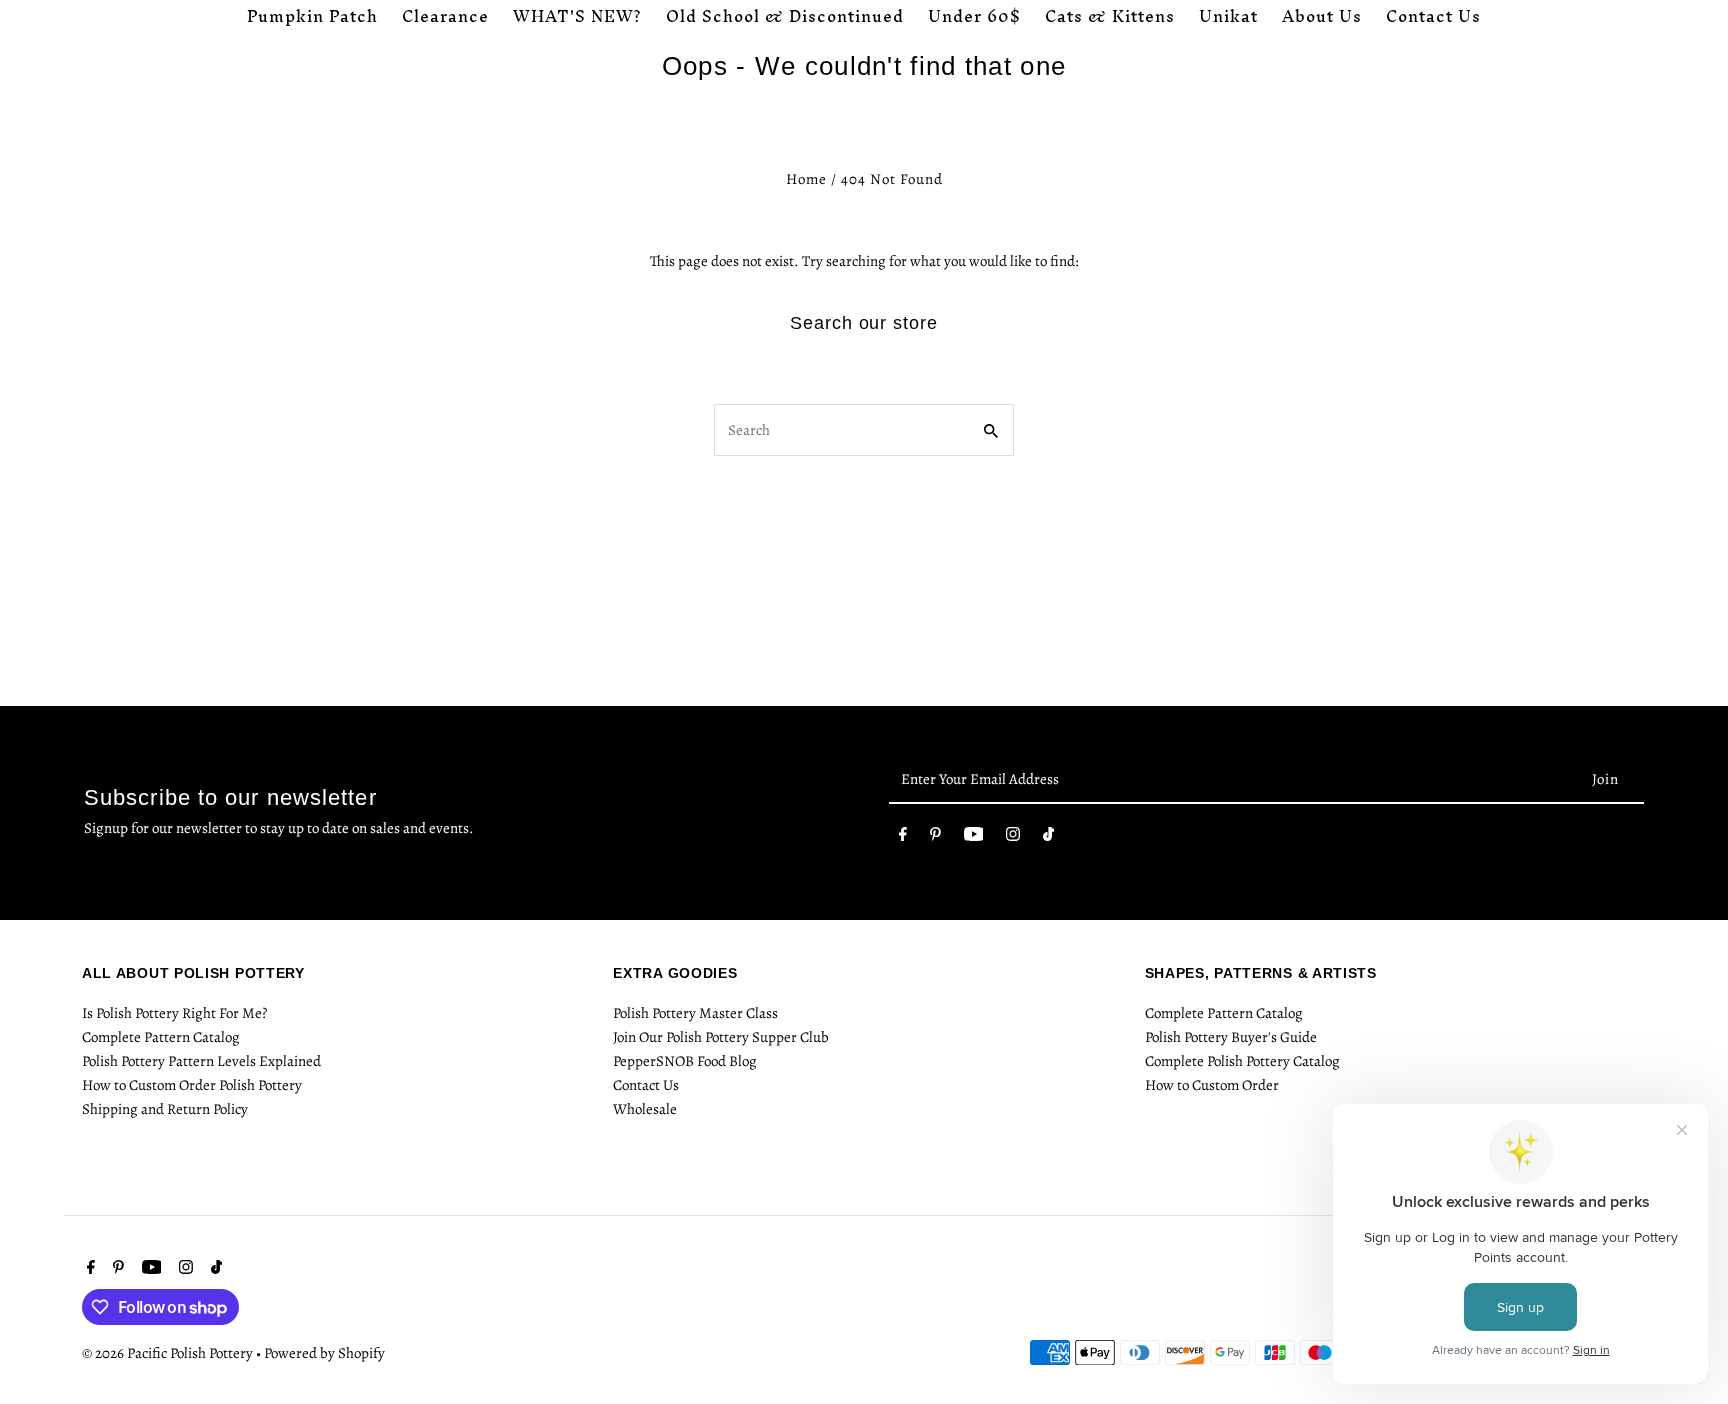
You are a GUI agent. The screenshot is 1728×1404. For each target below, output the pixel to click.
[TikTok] (1048, 838)
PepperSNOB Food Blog (685, 1061)
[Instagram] (1013, 838)
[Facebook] (903, 838)
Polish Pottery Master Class (695, 1013)
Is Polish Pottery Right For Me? (174, 1013)
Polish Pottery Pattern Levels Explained (201, 1061)
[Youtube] (974, 838)
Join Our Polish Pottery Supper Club (721, 1037)
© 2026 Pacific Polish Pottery (169, 1353)
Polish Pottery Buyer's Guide (1231, 1037)
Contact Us (646, 1085)
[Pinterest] (935, 838)
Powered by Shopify (324, 1353)
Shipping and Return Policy (165, 1109)
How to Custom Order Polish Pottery (192, 1085)
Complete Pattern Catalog (161, 1037)
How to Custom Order (1212, 1085)
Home (806, 179)
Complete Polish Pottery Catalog (1242, 1061)
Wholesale (645, 1109)
